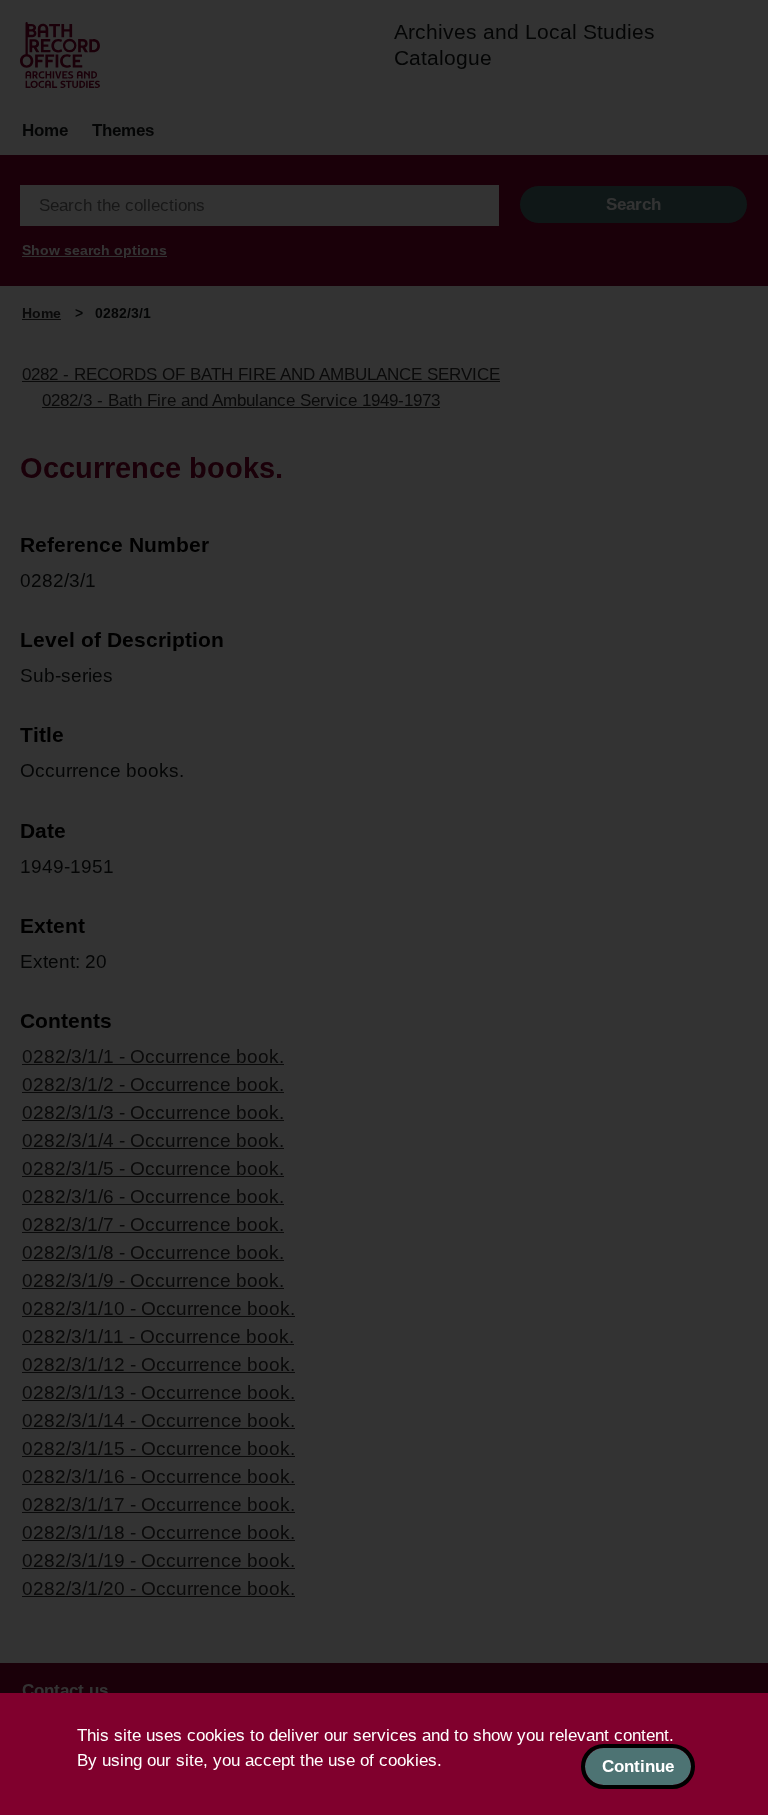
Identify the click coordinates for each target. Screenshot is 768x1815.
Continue (638, 1766)
